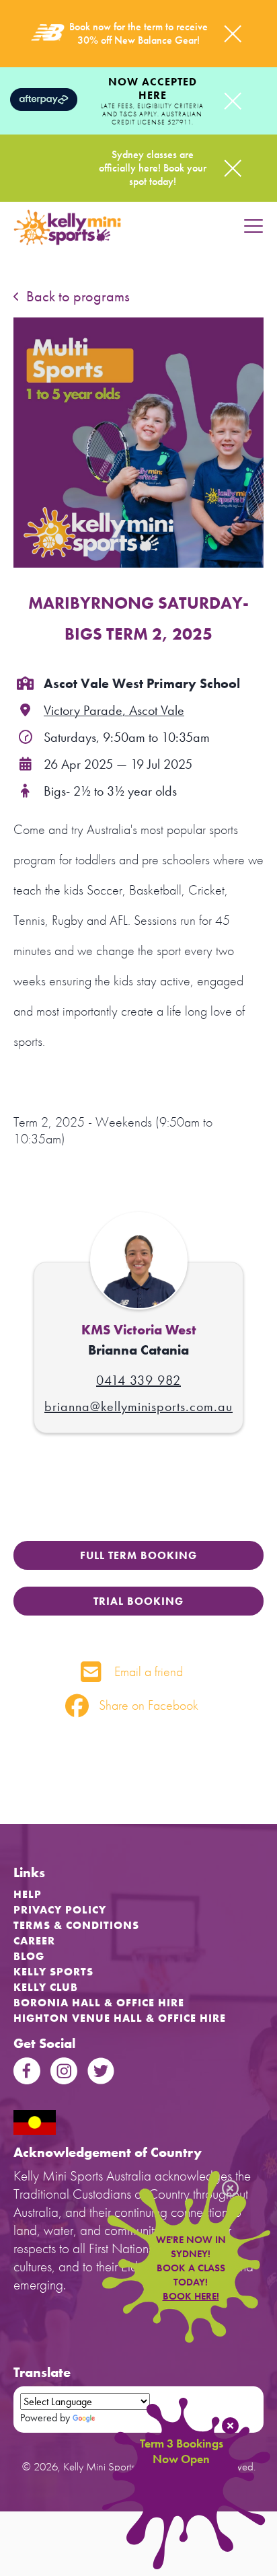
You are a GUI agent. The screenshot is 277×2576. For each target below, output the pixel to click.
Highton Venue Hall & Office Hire (120, 2018)
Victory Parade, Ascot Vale (114, 710)
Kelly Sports (53, 1972)
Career (34, 1941)
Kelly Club (46, 1987)
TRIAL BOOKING (138, 1601)
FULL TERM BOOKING (138, 1555)
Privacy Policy (60, 1910)
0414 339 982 (138, 1380)
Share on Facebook (147, 1705)
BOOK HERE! (191, 2296)
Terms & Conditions (76, 1925)
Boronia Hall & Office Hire (99, 2003)
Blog (29, 1956)
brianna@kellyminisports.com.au (138, 1406)
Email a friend (147, 1671)
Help (28, 1894)
